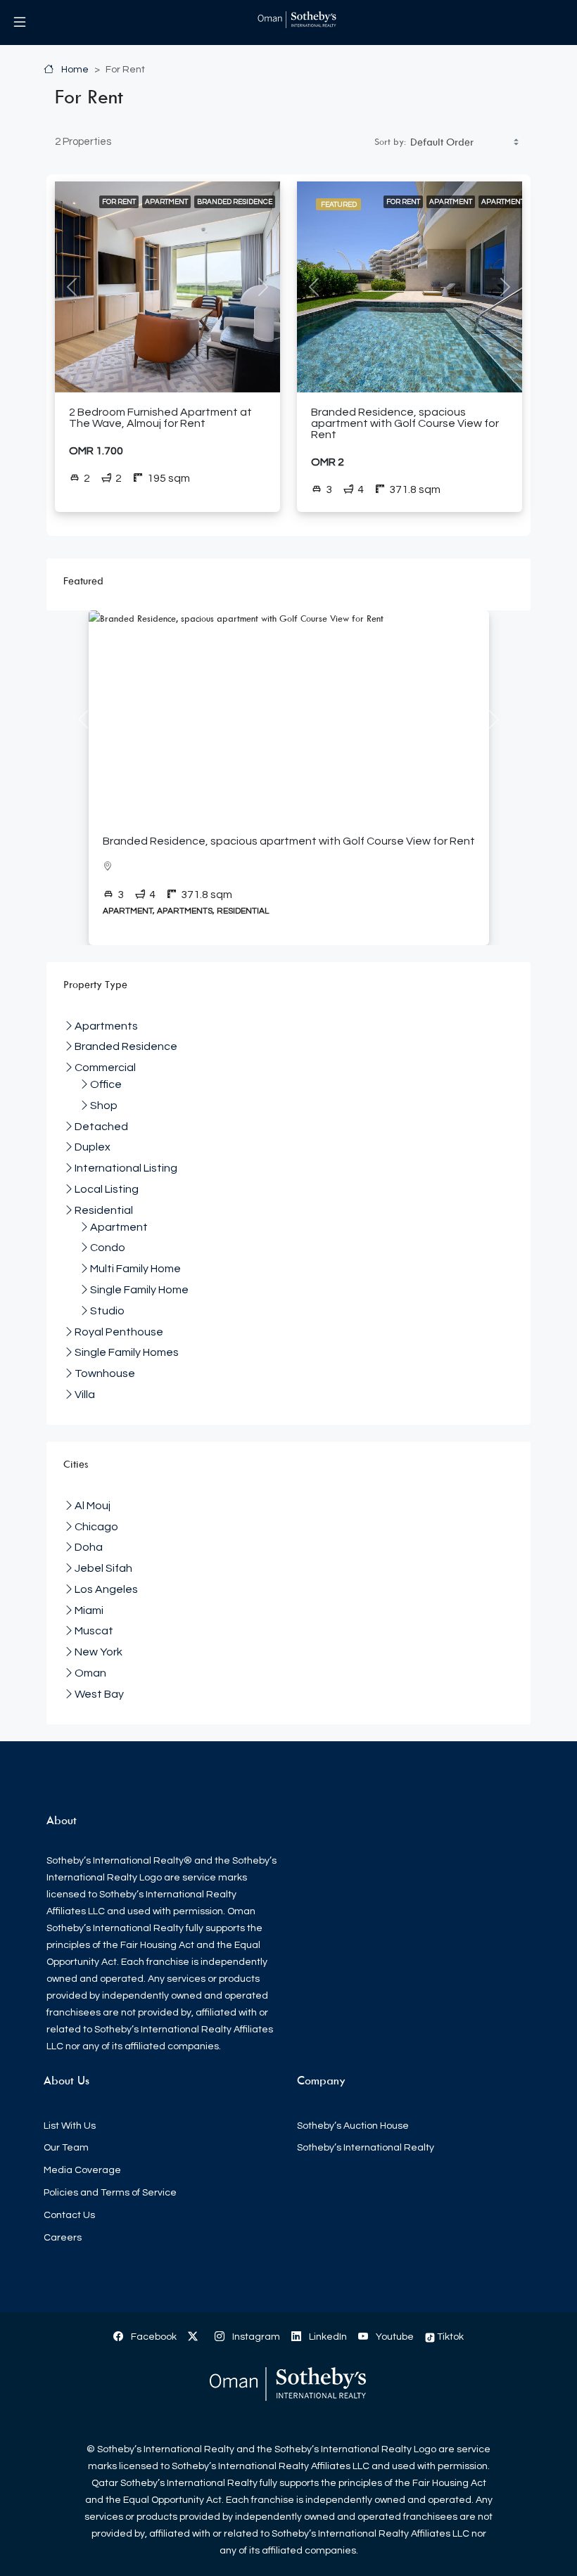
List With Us (70, 2126)
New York (99, 1652)
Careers (63, 2238)
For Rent (119, 202)
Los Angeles (106, 1589)
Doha (89, 1547)
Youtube (394, 2337)
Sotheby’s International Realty (366, 2148)
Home (74, 70)
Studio (107, 1311)
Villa (85, 1395)
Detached (101, 1127)
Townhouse (105, 1373)
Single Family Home (139, 1290)
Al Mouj (93, 1506)
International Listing (126, 1168)
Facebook (153, 2337)
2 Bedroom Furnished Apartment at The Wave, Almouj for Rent (160, 418)
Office (106, 1084)
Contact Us (69, 2215)
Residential (104, 1210)
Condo (108, 1248)
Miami (89, 1610)
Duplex (93, 1147)
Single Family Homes (127, 1352)
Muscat (94, 1631)
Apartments (505, 202)
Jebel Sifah (103, 1568)
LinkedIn (327, 2337)
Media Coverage (82, 2170)
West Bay (99, 1694)
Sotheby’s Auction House (353, 2126)
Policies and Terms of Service (110, 2193)
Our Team (66, 2148)
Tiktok (449, 2337)
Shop (104, 1106)
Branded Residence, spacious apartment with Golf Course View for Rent (405, 423)
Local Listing (107, 1189)
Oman (90, 1673)
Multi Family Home (135, 1269)
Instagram (255, 2337)
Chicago (96, 1527)
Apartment (166, 202)
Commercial (105, 1068)
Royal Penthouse (119, 1332)
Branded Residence (235, 202)
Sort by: (390, 141)
